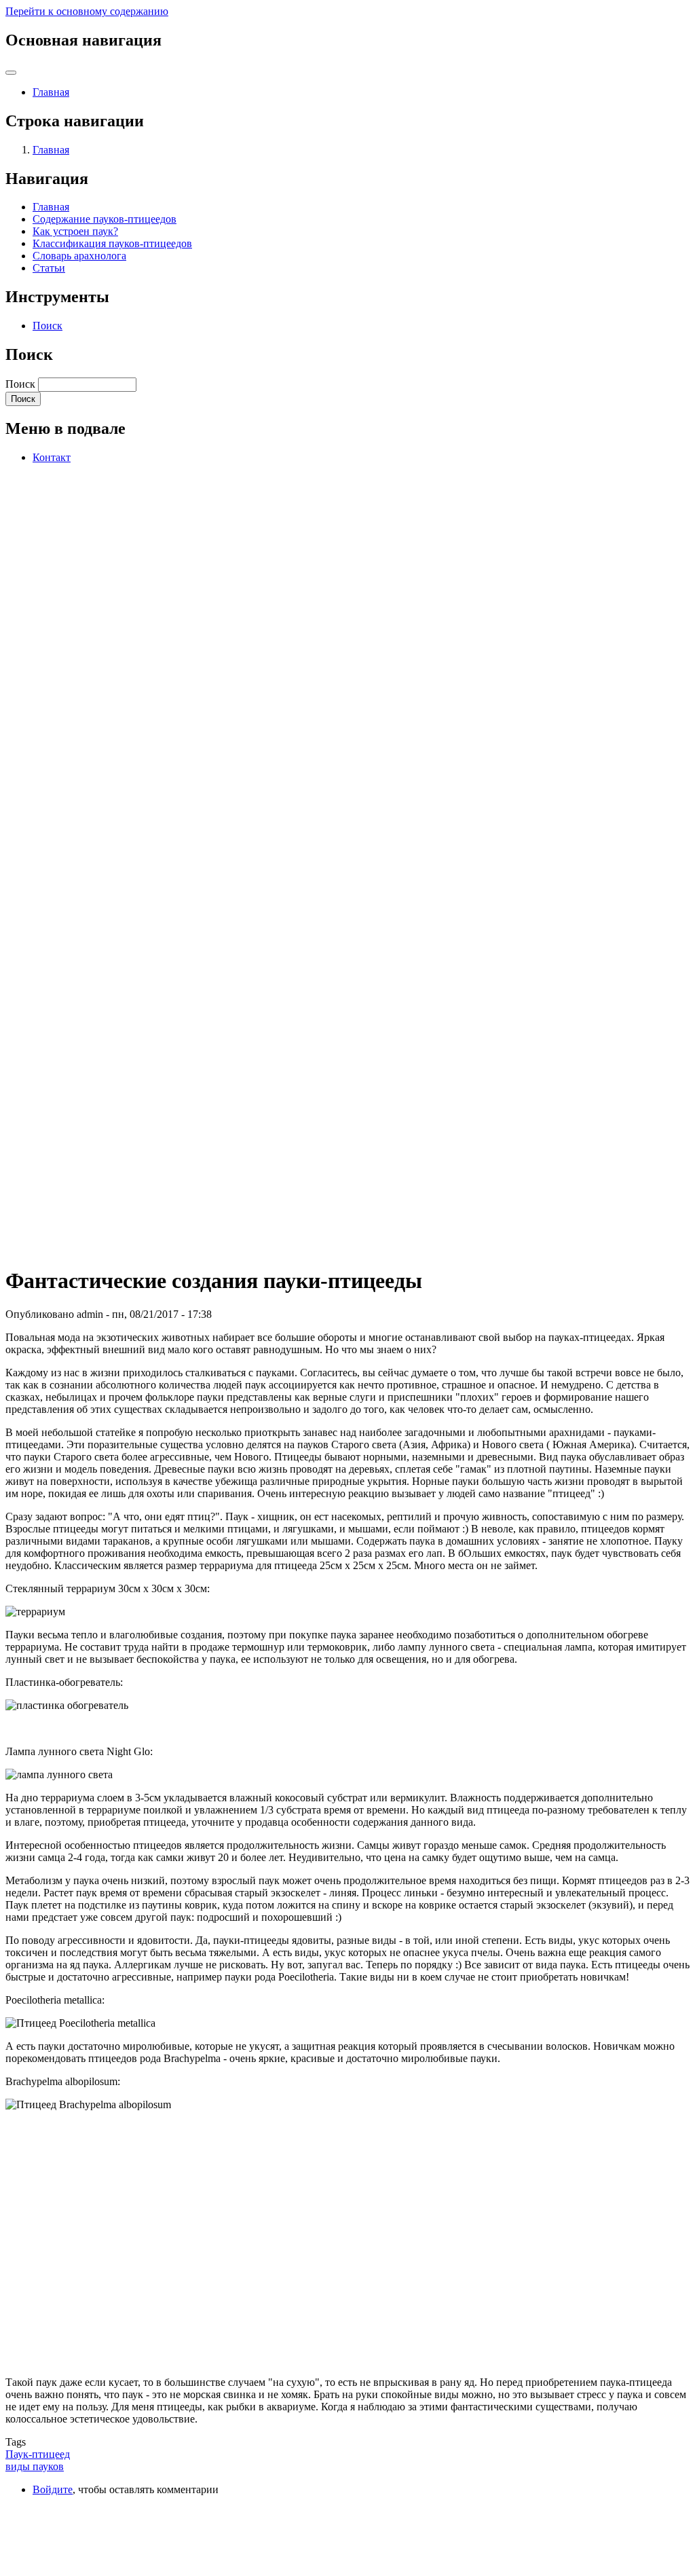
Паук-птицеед (38, 2454)
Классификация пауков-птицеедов (112, 243)
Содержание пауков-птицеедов (105, 219)
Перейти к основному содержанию (87, 11)
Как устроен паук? (75, 231)
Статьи (49, 268)
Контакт (52, 457)
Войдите (53, 2489)
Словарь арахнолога (79, 256)
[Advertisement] (107, 831)
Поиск (48, 326)
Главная (51, 92)
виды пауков (35, 2466)
